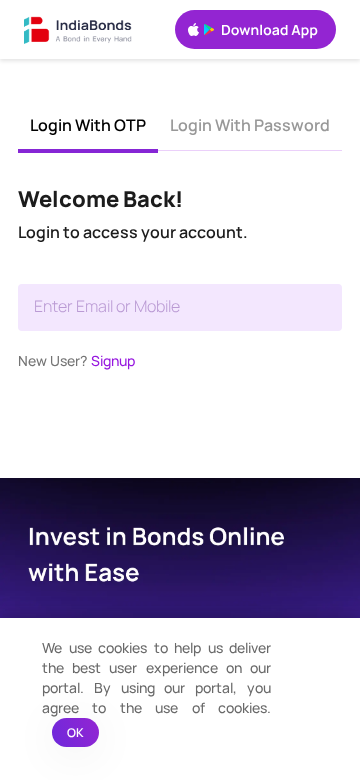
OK (75, 732)
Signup (113, 360)
